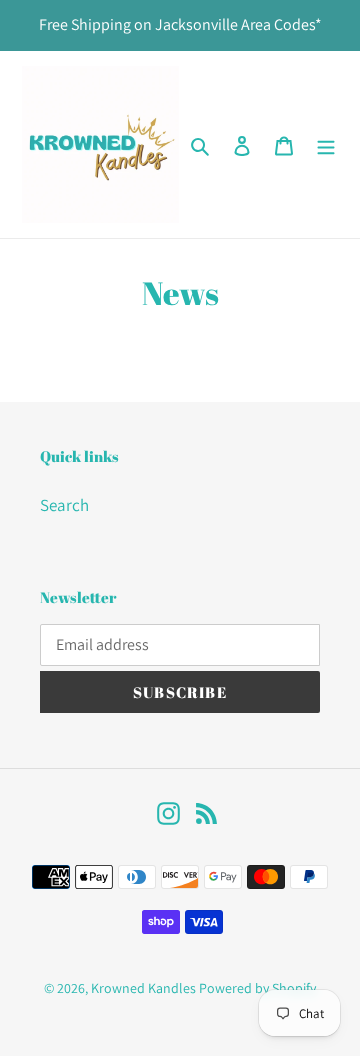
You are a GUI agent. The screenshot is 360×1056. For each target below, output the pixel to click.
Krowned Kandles (143, 988)
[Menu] (326, 145)
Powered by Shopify (257, 988)
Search (64, 505)
